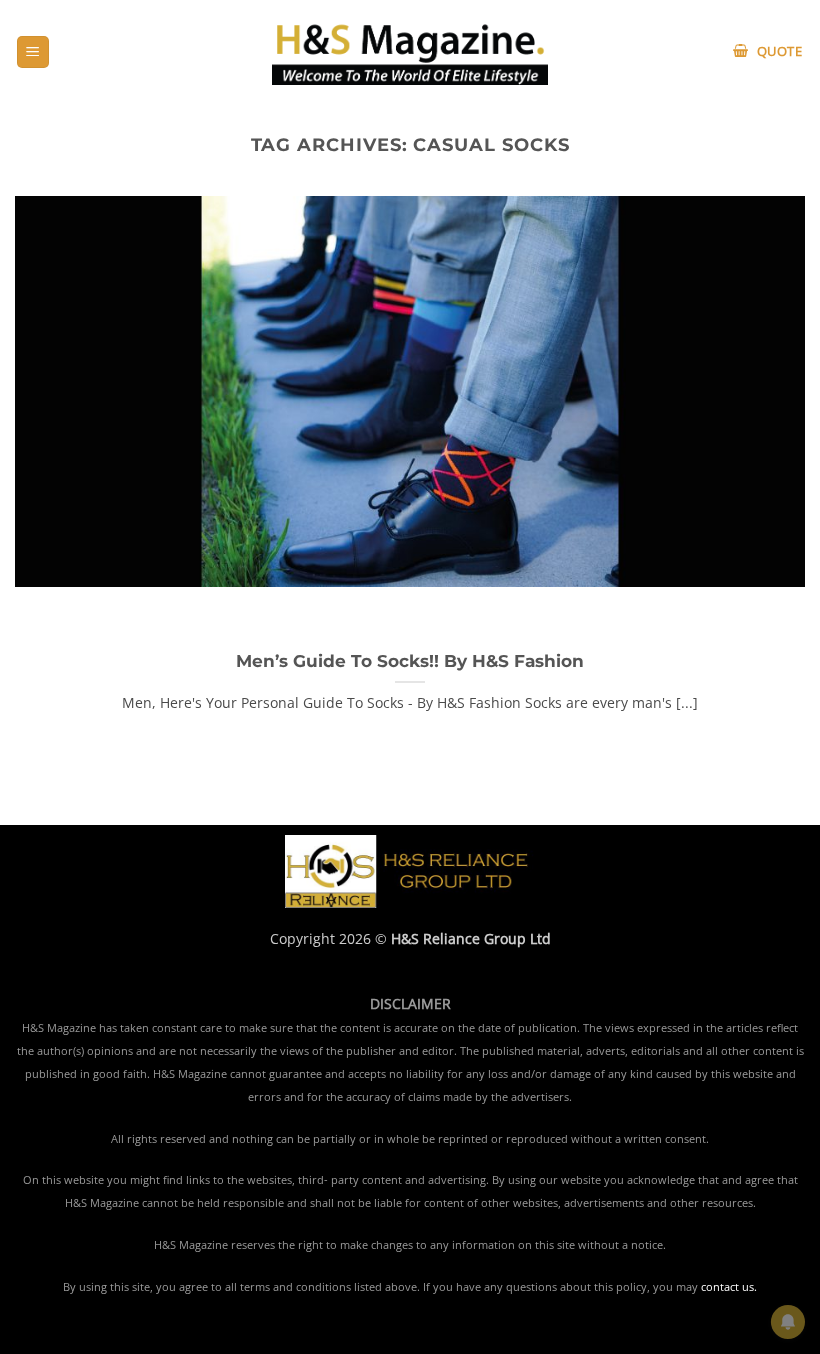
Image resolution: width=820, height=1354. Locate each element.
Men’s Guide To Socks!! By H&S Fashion (410, 661)
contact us (727, 1287)
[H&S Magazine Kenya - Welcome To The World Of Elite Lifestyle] (410, 51)
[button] (33, 52)
